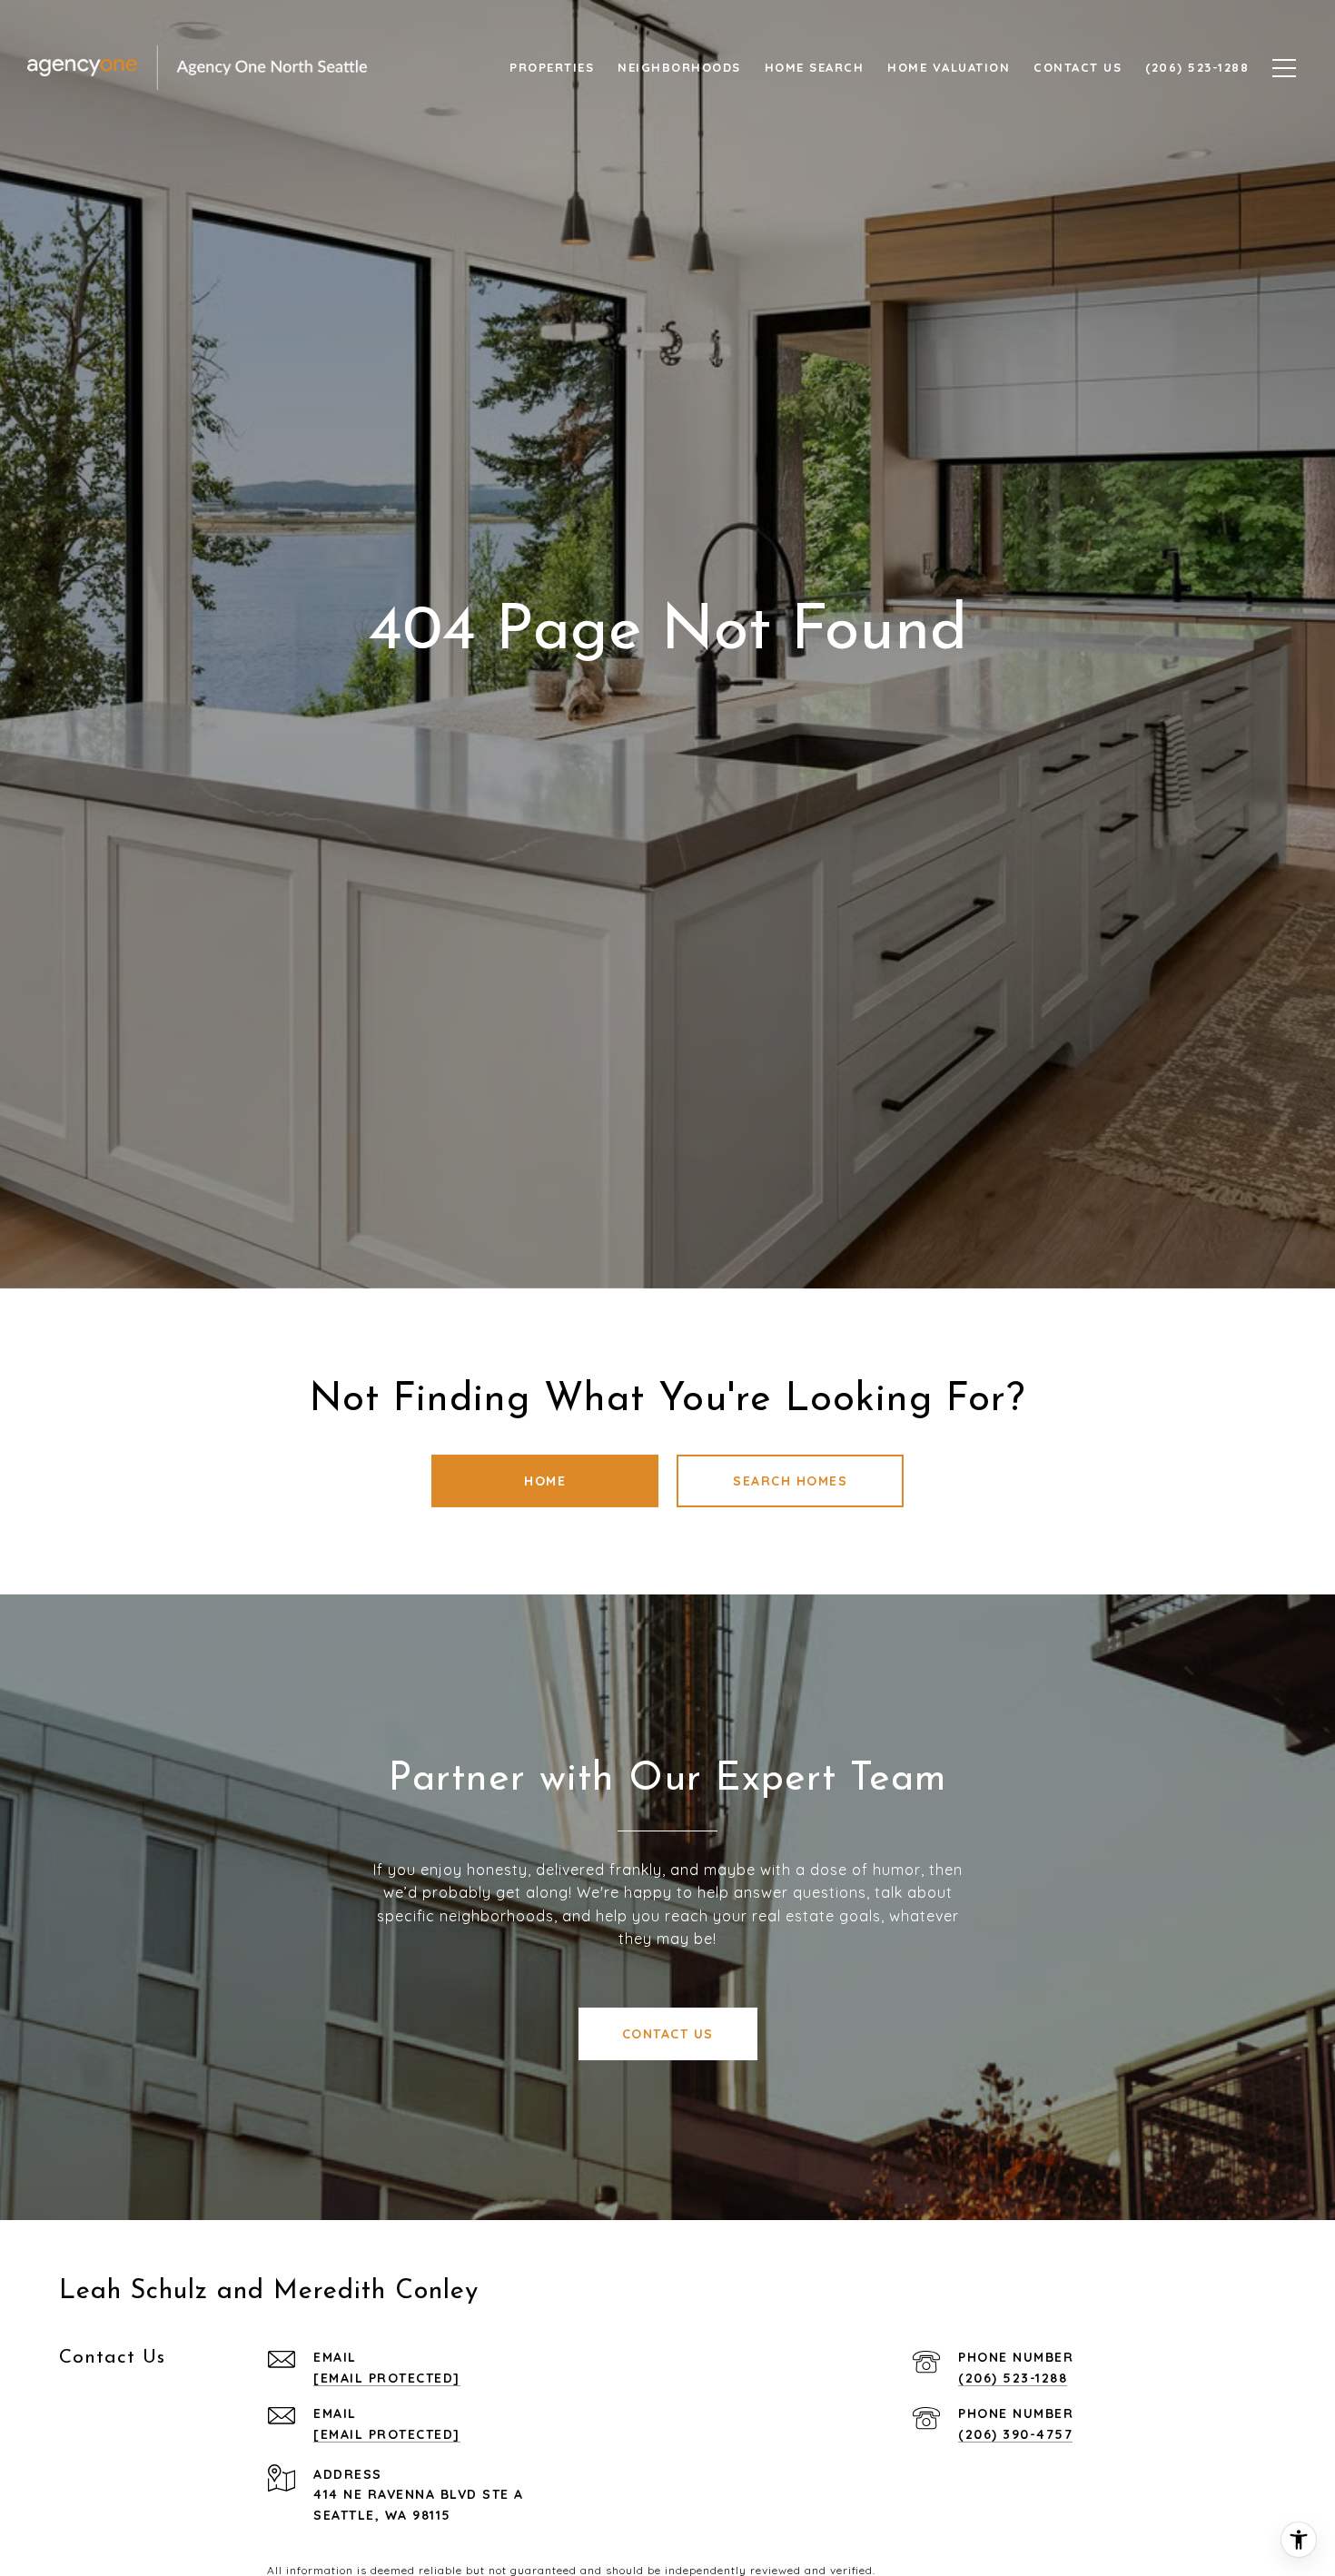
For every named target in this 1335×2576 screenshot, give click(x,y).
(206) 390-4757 (1015, 2434)
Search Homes (790, 1481)
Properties (552, 67)
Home (545, 1481)
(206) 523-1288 (1013, 2378)
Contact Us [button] (668, 2034)
